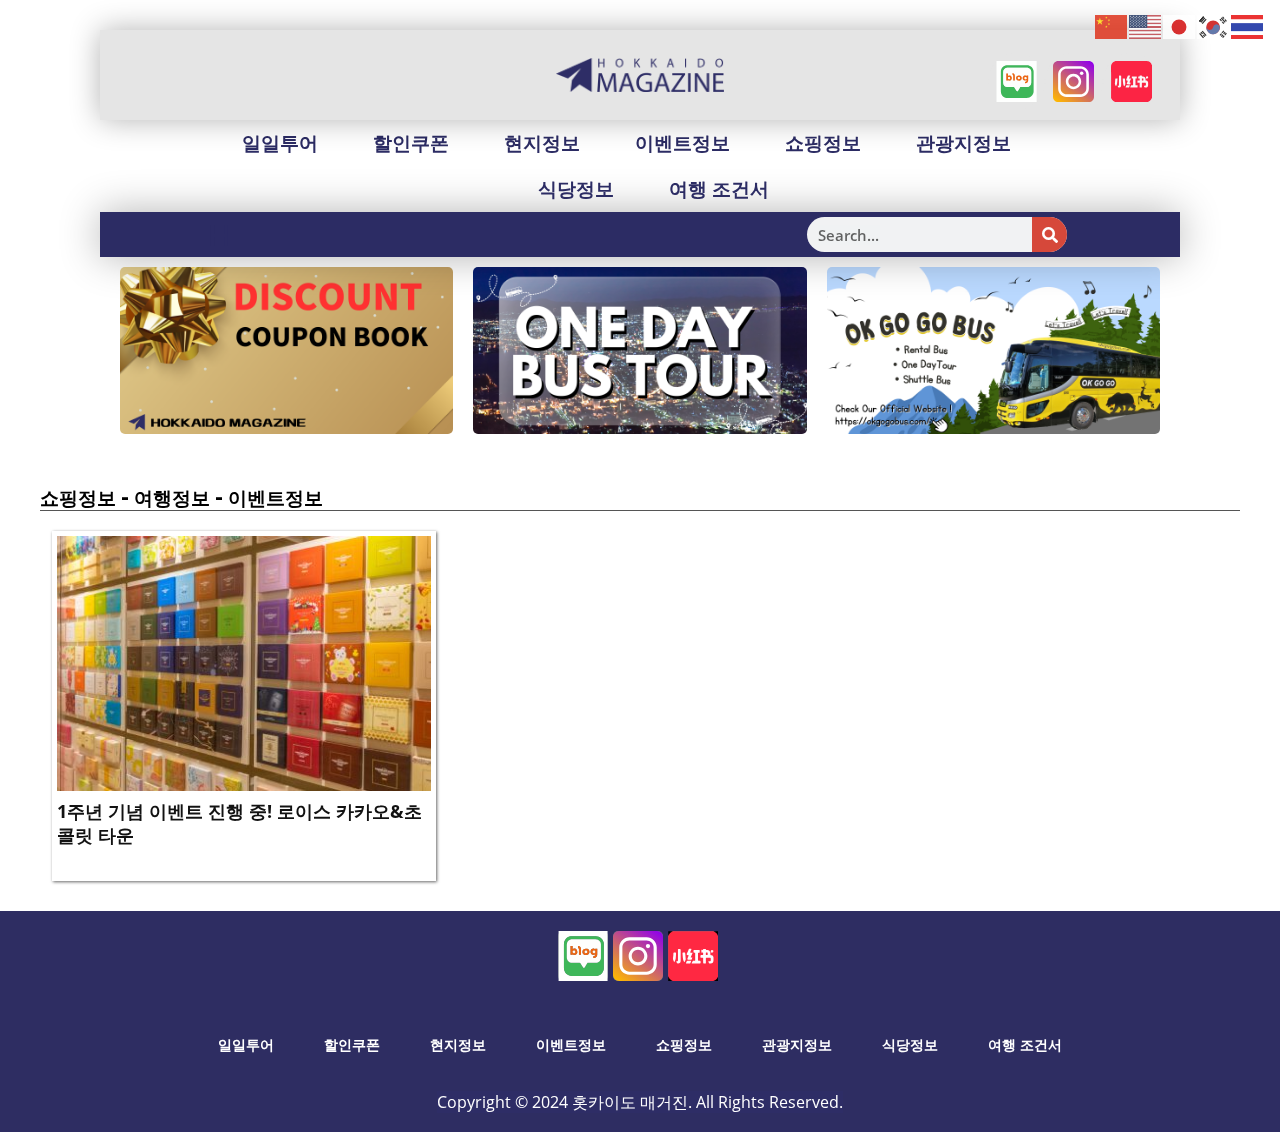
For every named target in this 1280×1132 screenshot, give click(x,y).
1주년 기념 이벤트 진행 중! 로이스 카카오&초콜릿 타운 (239, 822)
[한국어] (1214, 26)
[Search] (1049, 234)
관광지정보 (963, 143)
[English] (1146, 26)
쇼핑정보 (823, 143)
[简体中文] (1112, 26)
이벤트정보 (682, 143)
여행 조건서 (719, 189)
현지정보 (542, 143)
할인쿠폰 (411, 143)
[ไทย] (1248, 26)
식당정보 (576, 189)
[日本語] (1180, 26)
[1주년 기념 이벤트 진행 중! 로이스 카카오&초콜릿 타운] (244, 662)
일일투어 (280, 143)
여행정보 (172, 498)
